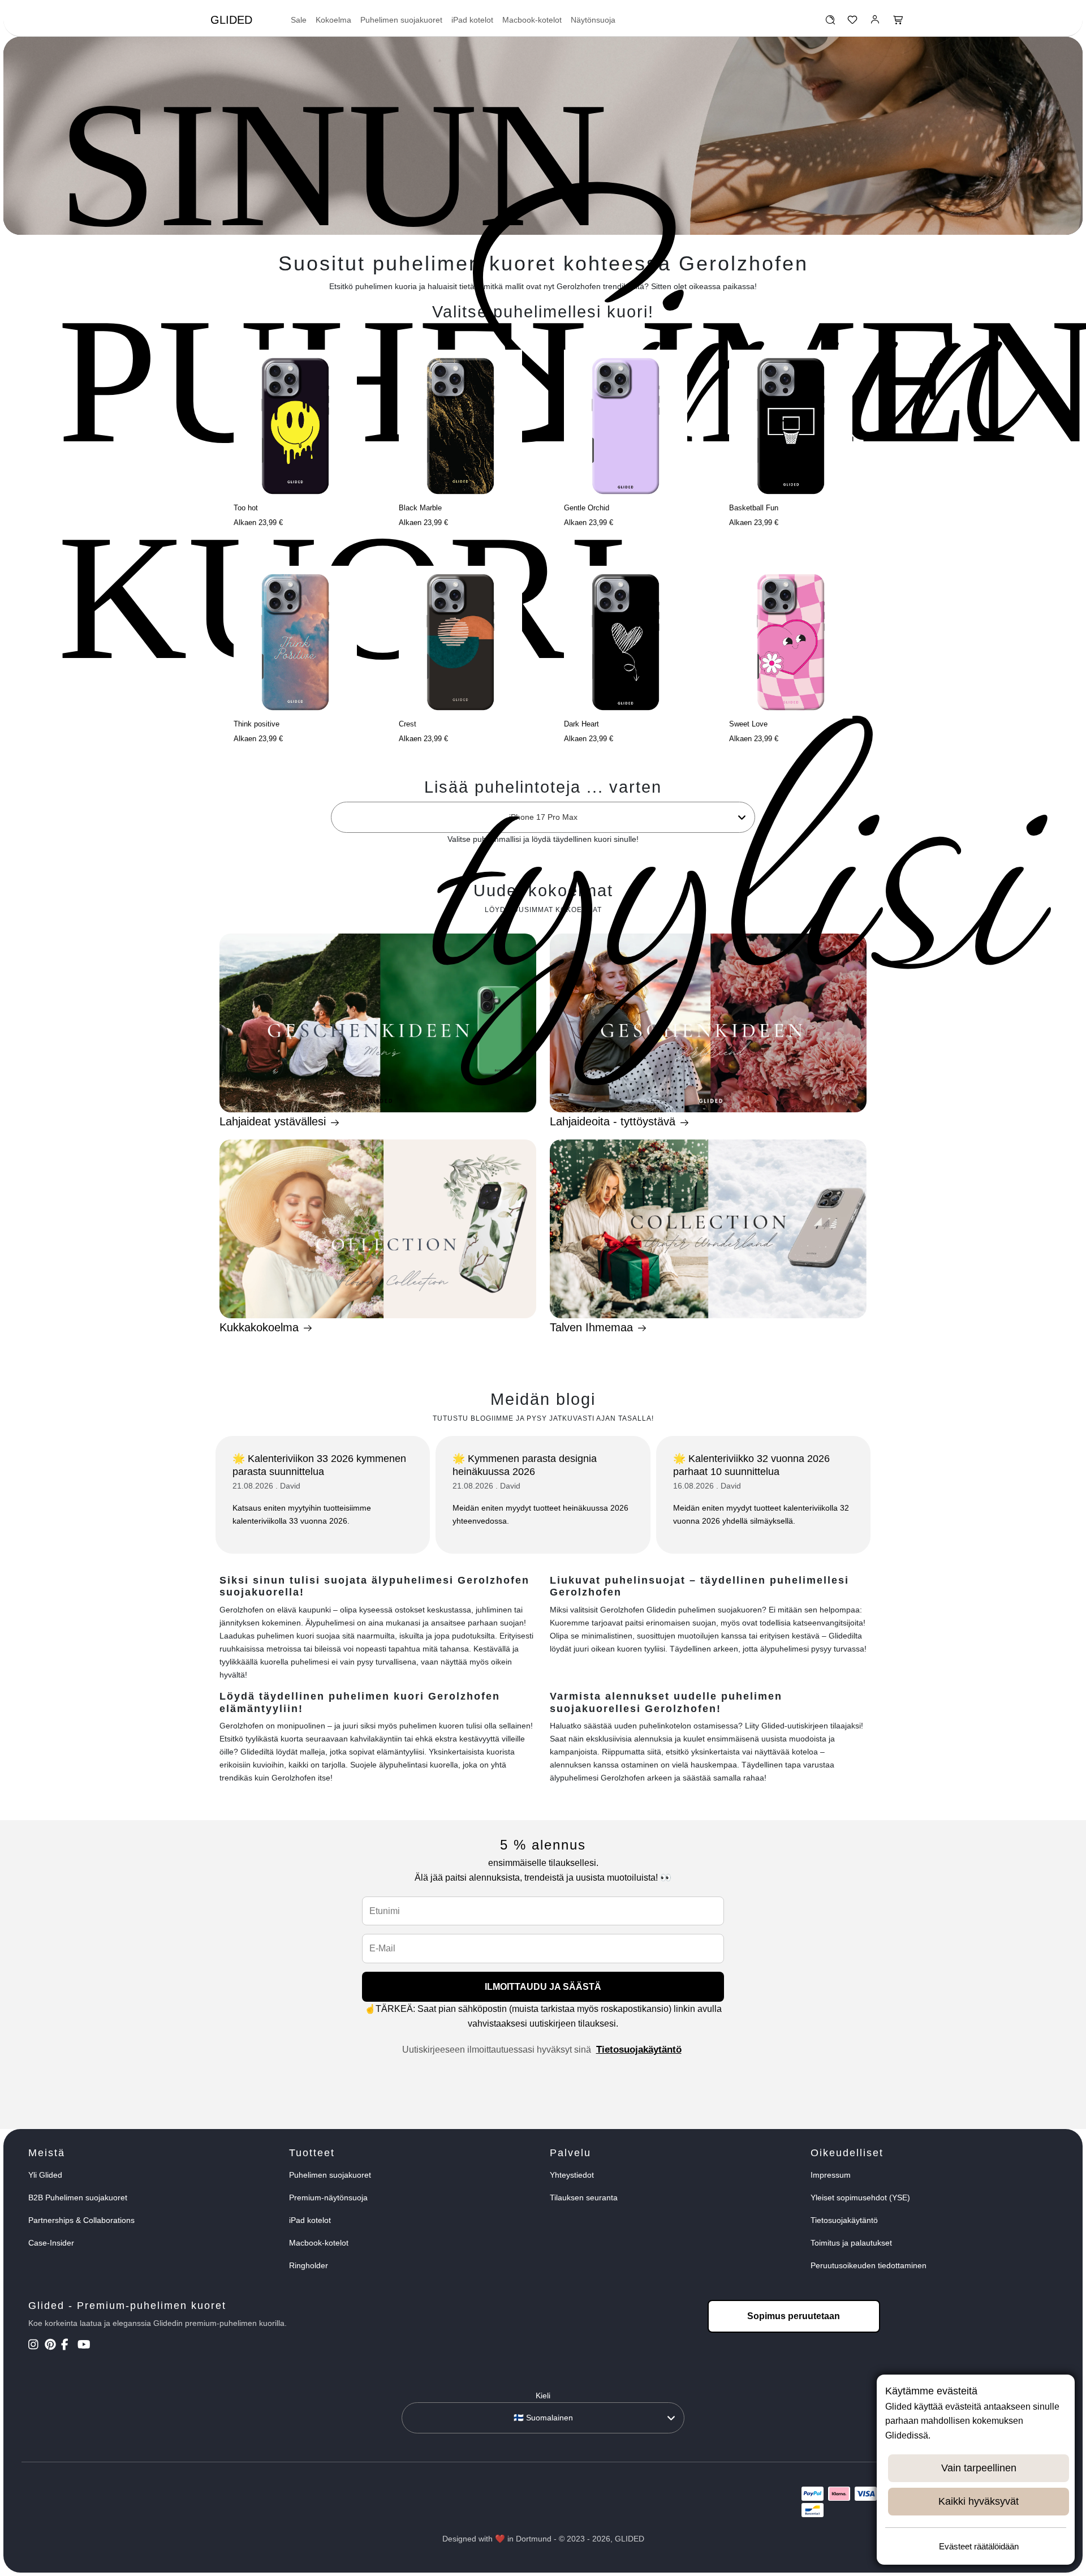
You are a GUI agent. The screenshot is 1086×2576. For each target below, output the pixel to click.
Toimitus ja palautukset (851, 2243)
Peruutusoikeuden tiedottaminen (869, 2265)
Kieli (543, 2396)
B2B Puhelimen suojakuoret (78, 2197)
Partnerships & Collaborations (81, 2220)
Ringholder (309, 2265)
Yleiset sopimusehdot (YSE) (860, 2197)
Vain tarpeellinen (979, 2468)
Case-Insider (51, 2243)
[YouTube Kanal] (85, 2346)
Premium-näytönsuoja (328, 2197)
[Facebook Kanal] (68, 2346)
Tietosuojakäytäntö (639, 2050)
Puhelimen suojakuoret (401, 20)
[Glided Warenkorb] (898, 23)
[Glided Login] (875, 23)
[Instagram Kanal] (35, 2346)
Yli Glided (45, 2175)
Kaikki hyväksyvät (979, 2501)
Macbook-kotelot (532, 20)
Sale (299, 20)
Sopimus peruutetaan (794, 2316)
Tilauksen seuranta (584, 2197)
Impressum (831, 2175)
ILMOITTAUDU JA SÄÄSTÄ (543, 1987)
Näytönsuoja (593, 20)
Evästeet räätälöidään (979, 2546)
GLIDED (231, 20)
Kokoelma (333, 20)
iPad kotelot (472, 20)
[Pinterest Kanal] (52, 2346)
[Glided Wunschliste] (830, 23)
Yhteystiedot (572, 2175)
